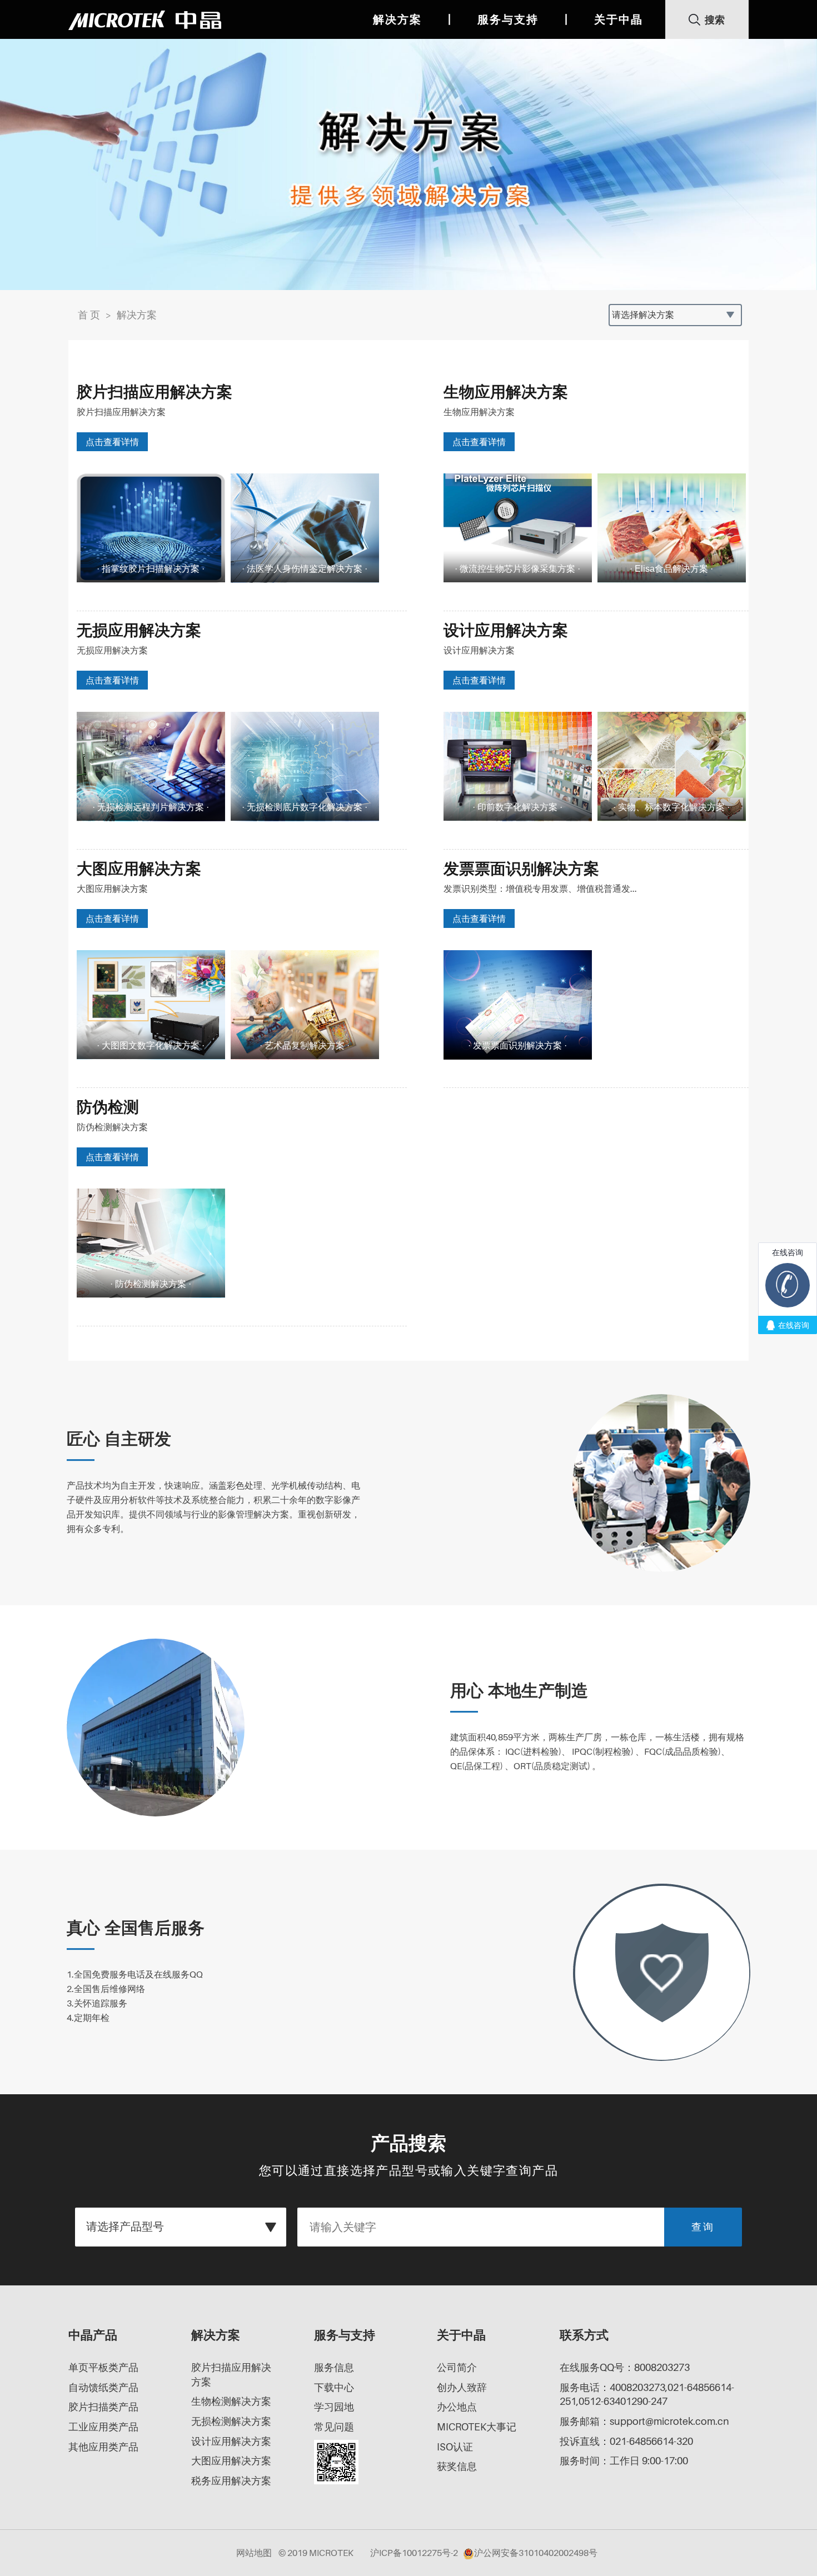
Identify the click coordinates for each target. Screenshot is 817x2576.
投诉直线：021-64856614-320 (626, 2441)
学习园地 (334, 2407)
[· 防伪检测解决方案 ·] (151, 1243)
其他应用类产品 (103, 2447)
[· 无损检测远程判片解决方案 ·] (151, 766)
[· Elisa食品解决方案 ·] (672, 528)
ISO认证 (455, 2447)
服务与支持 (508, 19)
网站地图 (254, 2553)
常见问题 (334, 2427)
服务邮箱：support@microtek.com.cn (644, 2421)
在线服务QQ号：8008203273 (625, 2367)
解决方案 (397, 19)
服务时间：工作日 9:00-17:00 (624, 2461)
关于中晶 (619, 19)
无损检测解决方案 (231, 2421)
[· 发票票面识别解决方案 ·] (518, 1004)
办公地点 (457, 2407)
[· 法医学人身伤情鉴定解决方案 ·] (305, 528)
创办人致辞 (462, 2387)
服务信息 (334, 2367)
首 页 (89, 315)
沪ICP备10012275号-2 (414, 2553)
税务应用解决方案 (231, 2481)
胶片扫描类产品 (103, 2407)
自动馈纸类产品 (103, 2387)
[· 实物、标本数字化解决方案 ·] (672, 766)
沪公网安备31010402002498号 (536, 2553)
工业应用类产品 (103, 2427)
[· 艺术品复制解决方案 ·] (305, 1004)
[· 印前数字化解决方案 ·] (518, 766)
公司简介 (457, 2367)
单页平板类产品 (103, 2367)
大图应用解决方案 (231, 2461)
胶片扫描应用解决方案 (231, 2375)
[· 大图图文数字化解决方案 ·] (151, 1004)
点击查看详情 (112, 442)
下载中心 (334, 2387)
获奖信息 (457, 2466)
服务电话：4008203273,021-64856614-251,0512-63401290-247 (647, 2395)
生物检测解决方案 (231, 2401)
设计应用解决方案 (231, 2441)
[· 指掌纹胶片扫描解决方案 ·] (151, 528)
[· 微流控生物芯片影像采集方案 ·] (518, 528)
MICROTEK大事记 (477, 2427)
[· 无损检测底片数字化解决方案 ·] (305, 766)
